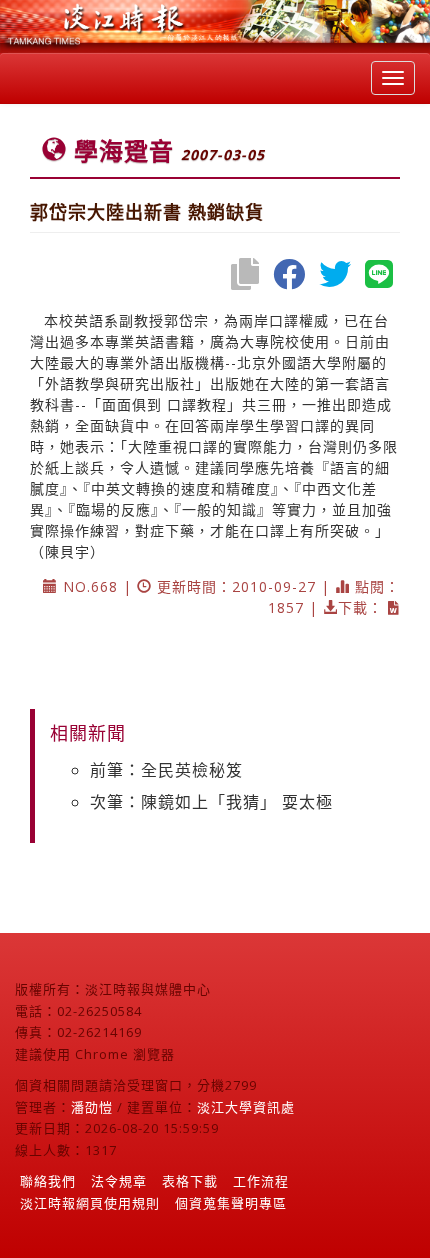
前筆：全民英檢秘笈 (166, 770)
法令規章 (119, 1181)
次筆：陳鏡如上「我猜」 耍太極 (211, 802)
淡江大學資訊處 (246, 1107)
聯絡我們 (48, 1181)
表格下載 (190, 1181)
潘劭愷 (92, 1107)
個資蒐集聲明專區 (231, 1203)
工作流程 (261, 1181)
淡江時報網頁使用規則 (90, 1203)
